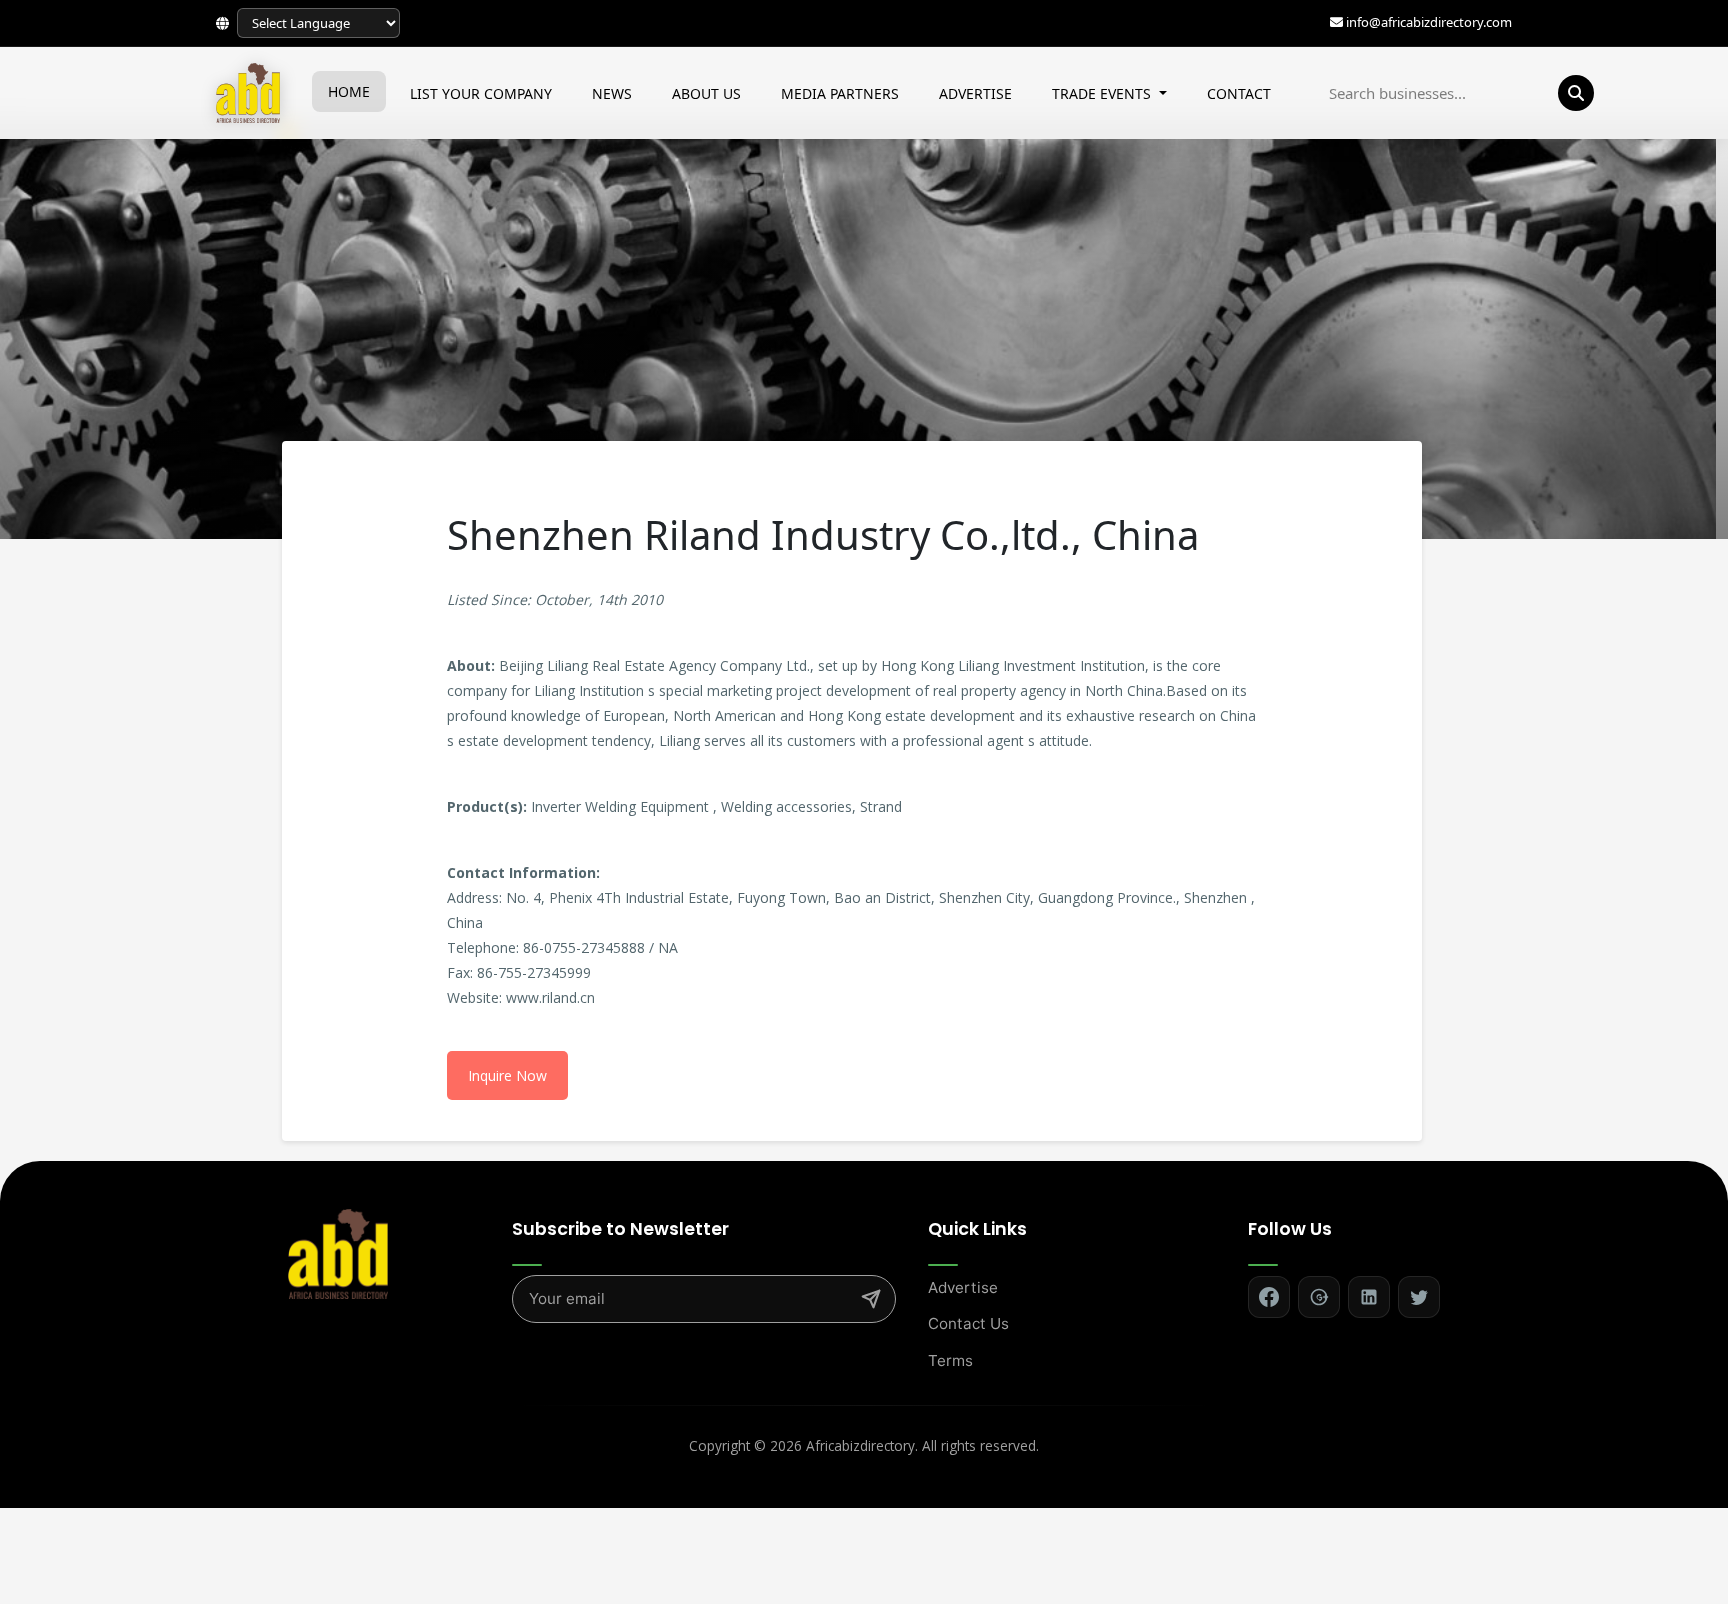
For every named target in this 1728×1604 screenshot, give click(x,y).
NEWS (612, 93)
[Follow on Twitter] (1419, 1297)
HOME (349, 91)
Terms (950, 1360)
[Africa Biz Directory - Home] (338, 1252)
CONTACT (1239, 93)
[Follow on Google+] (1319, 1297)
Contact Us (968, 1323)
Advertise (963, 1287)
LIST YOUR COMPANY (481, 93)
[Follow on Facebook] (1269, 1297)
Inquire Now (507, 1075)
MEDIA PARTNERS (840, 93)
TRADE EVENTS (1103, 93)
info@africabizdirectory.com (1429, 22)
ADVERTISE (975, 93)
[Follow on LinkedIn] (1369, 1297)
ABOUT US (706, 93)
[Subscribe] (871, 1299)
